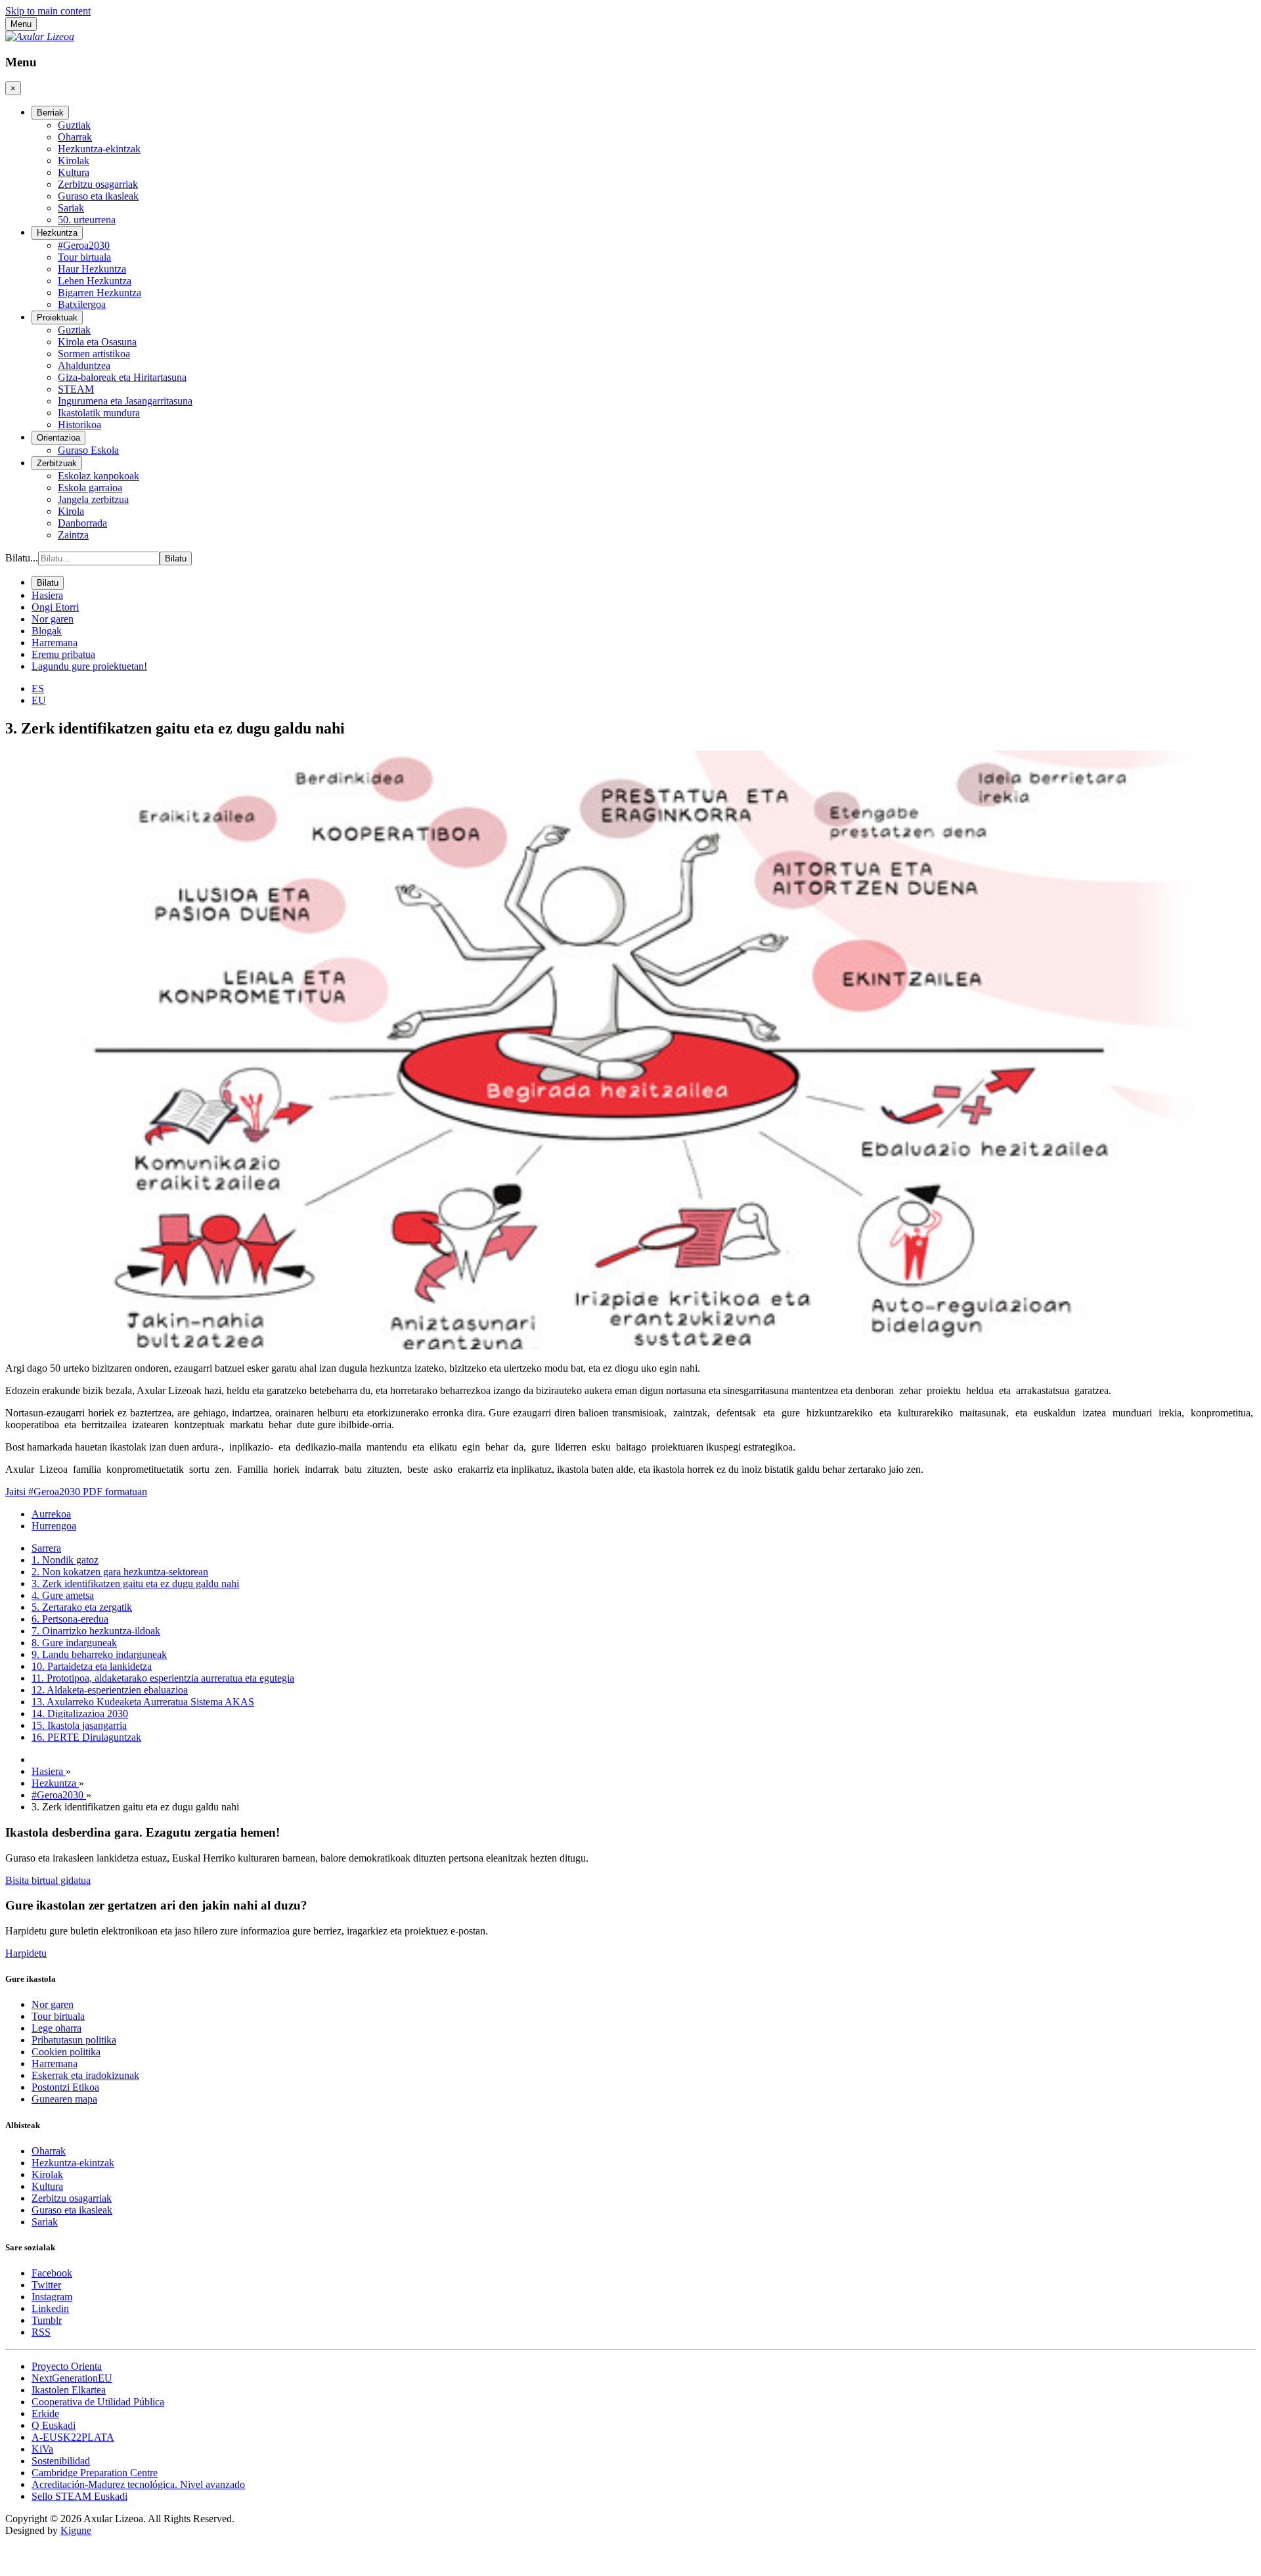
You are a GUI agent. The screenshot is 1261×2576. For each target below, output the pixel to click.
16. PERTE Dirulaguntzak (86, 1737)
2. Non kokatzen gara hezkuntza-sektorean (120, 1572)
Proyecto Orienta (67, 2366)
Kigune (76, 2530)
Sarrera (46, 1548)
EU (39, 700)
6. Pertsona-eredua (70, 1619)
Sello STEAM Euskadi (79, 2496)
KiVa (42, 2449)
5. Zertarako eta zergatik (82, 1607)
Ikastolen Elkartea (69, 2390)
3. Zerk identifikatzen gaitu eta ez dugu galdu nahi (135, 1583)
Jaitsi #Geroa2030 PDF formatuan (76, 1492)
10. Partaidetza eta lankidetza (92, 1666)
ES (38, 688)
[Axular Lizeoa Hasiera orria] (40, 36)
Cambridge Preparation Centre (95, 2473)
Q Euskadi (54, 2425)
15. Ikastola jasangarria (79, 1725)
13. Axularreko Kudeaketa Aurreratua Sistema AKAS (143, 1702)
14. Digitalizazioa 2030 (80, 1714)
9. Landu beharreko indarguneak (99, 1654)
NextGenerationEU (72, 2378)
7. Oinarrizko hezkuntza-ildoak (96, 1631)
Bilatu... (22, 558)
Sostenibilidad (61, 2461)
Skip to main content (48, 11)
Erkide (45, 2413)
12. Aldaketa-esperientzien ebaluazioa (110, 1690)
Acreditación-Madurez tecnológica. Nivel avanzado (138, 2484)
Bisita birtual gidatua (48, 1880)
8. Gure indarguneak (74, 1643)
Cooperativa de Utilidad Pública (98, 2402)
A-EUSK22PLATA (73, 2437)
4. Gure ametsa (63, 1595)
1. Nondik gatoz (65, 1560)
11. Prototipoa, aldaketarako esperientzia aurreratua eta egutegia (163, 1678)
